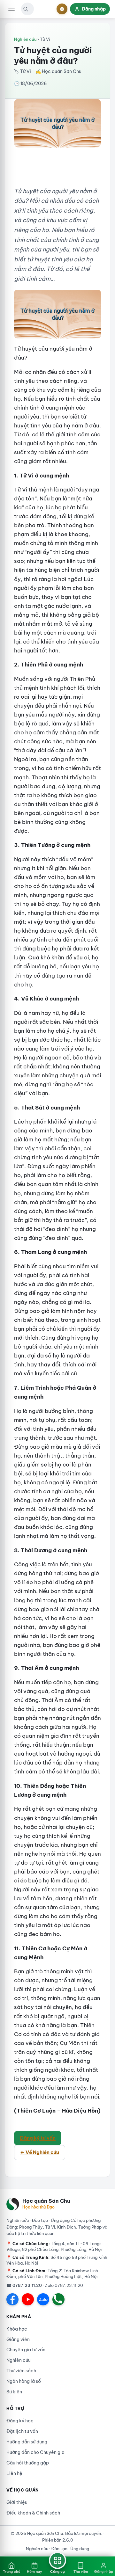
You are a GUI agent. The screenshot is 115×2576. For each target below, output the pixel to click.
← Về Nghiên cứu (40, 2152)
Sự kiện (14, 2392)
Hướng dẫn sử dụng (27, 2442)
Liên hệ (14, 2473)
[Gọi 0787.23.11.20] (58, 2299)
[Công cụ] (62, 9)
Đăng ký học (20, 2421)
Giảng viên (18, 2340)
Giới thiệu (17, 2502)
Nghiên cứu (25, 39)
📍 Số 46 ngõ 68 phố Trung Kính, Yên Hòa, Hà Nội (57, 2260)
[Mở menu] (11, 9)
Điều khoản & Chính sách (33, 2513)
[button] (26, 9)
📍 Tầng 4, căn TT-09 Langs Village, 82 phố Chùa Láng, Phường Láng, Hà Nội (54, 2246)
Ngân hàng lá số (24, 2381)
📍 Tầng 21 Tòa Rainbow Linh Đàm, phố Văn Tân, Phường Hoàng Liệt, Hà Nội (52, 2274)
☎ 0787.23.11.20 (24, 2285)
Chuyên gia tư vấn (26, 2350)
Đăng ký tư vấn (38, 2138)
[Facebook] (12, 2299)
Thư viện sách (21, 2371)
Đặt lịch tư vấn (22, 2431)
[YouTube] (28, 2299)
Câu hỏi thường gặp (28, 2463)
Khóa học (17, 2329)
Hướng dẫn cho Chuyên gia (35, 2452)
